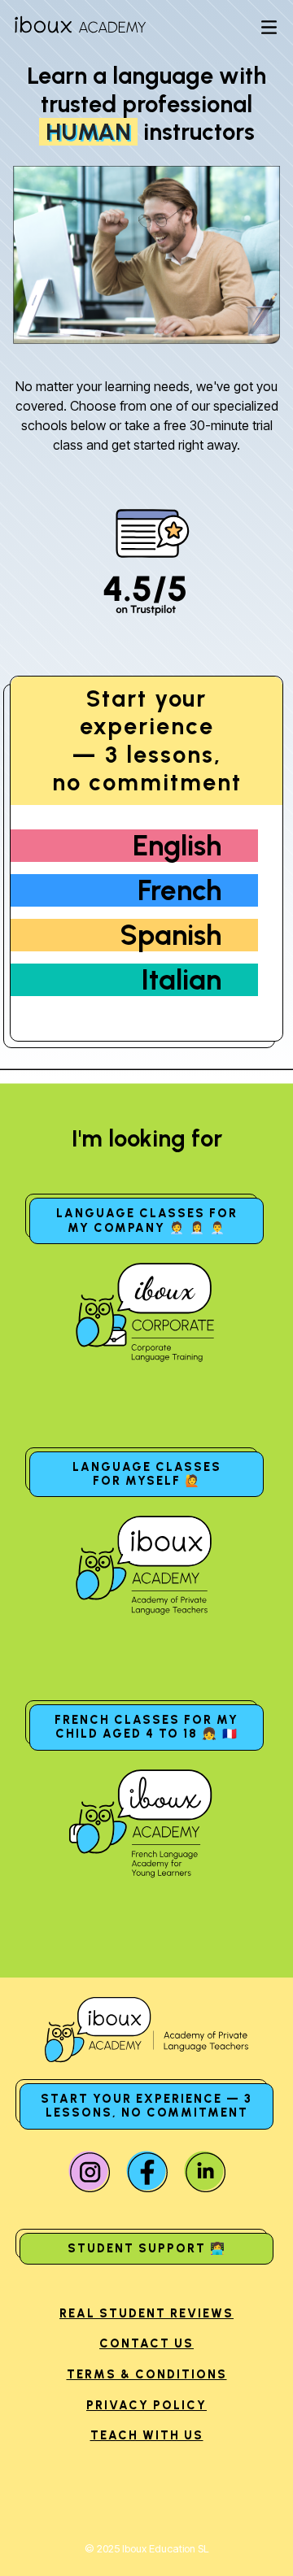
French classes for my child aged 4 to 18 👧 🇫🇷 (146, 1727)
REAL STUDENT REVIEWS (146, 2313)
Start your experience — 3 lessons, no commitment (146, 2106)
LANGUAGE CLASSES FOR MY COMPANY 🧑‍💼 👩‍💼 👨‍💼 (147, 1220)
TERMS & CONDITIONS (147, 2374)
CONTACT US (146, 2343)
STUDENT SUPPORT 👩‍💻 (147, 2248)
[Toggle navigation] (269, 28)
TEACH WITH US (147, 2435)
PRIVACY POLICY (146, 2405)
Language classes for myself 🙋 (147, 1474)
